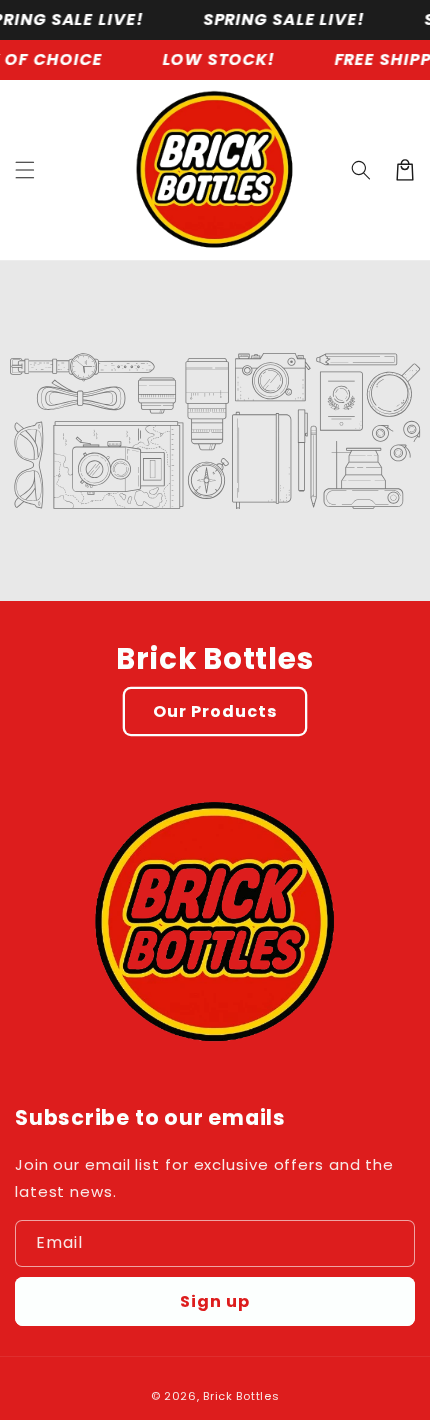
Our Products (215, 711)
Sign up (215, 1301)
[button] (25, 170)
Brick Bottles (241, 1396)
